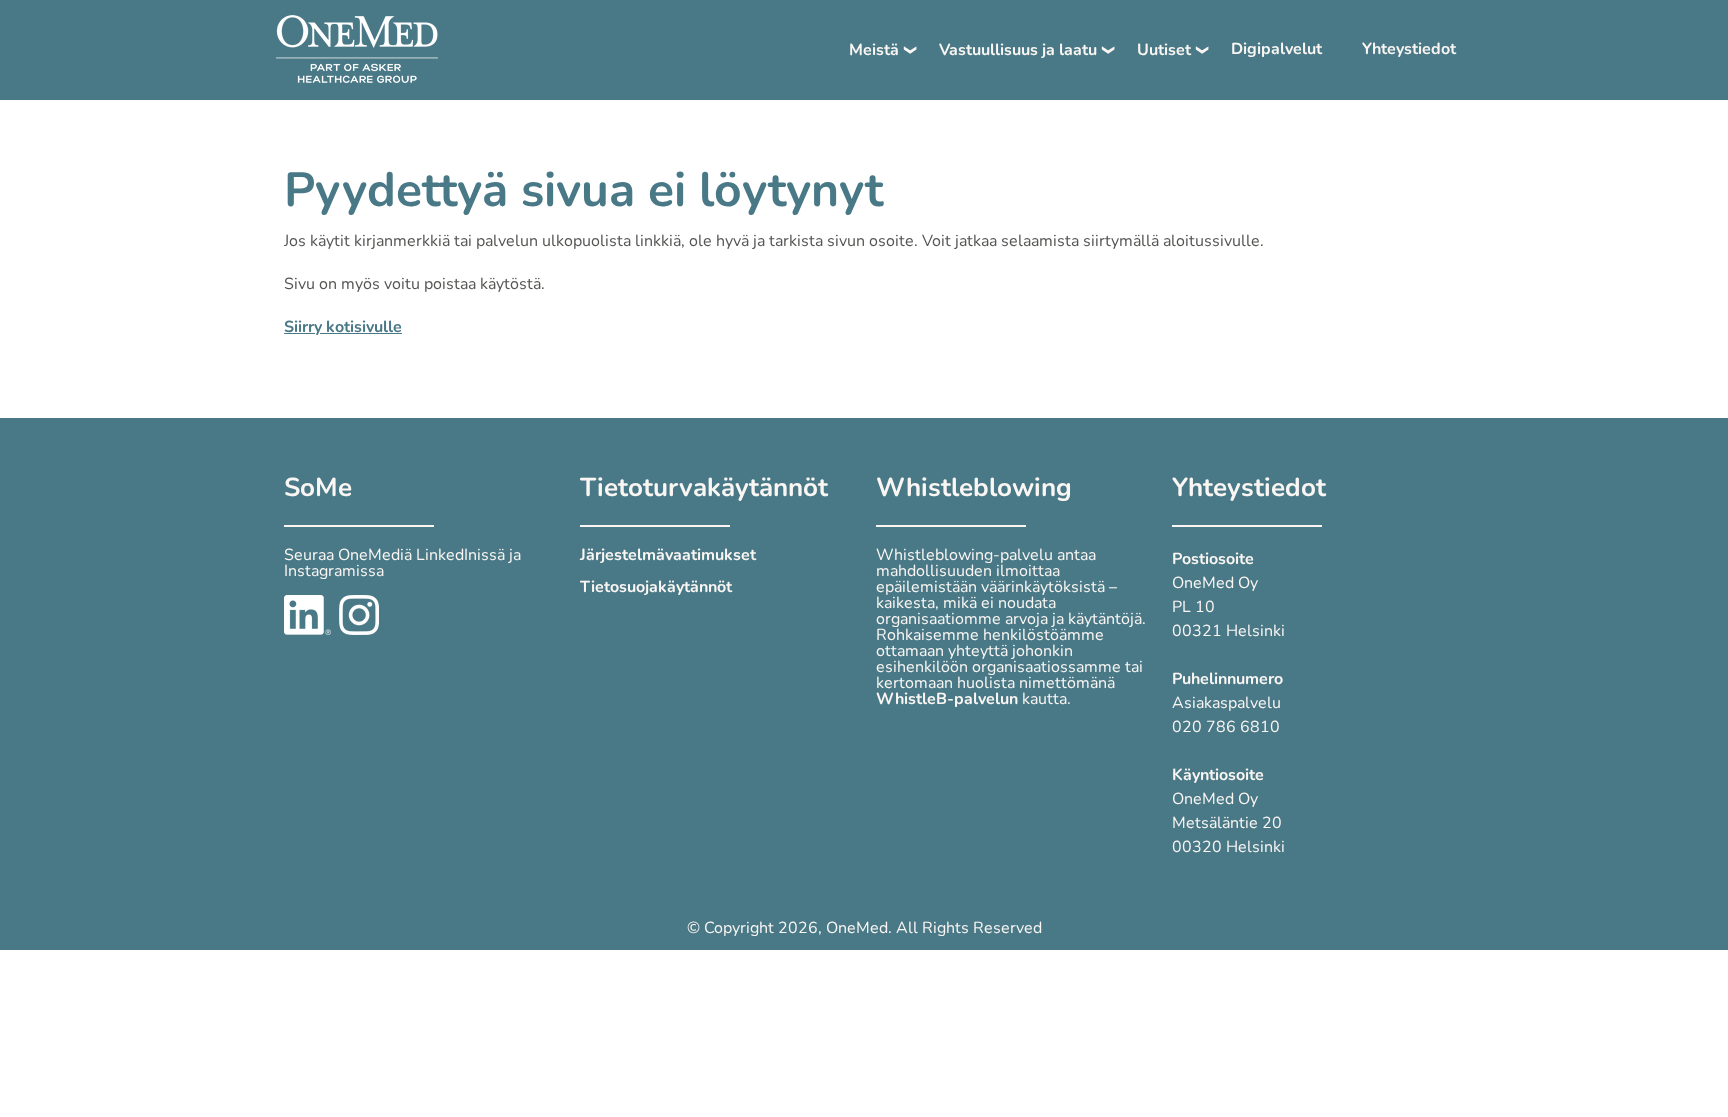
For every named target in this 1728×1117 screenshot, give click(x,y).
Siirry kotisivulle (343, 327)
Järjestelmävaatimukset (668, 555)
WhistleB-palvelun (947, 699)
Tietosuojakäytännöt (656, 587)
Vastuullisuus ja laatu (1018, 50)
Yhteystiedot (1409, 49)
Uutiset (1164, 50)
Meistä (874, 50)
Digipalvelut (1276, 49)
